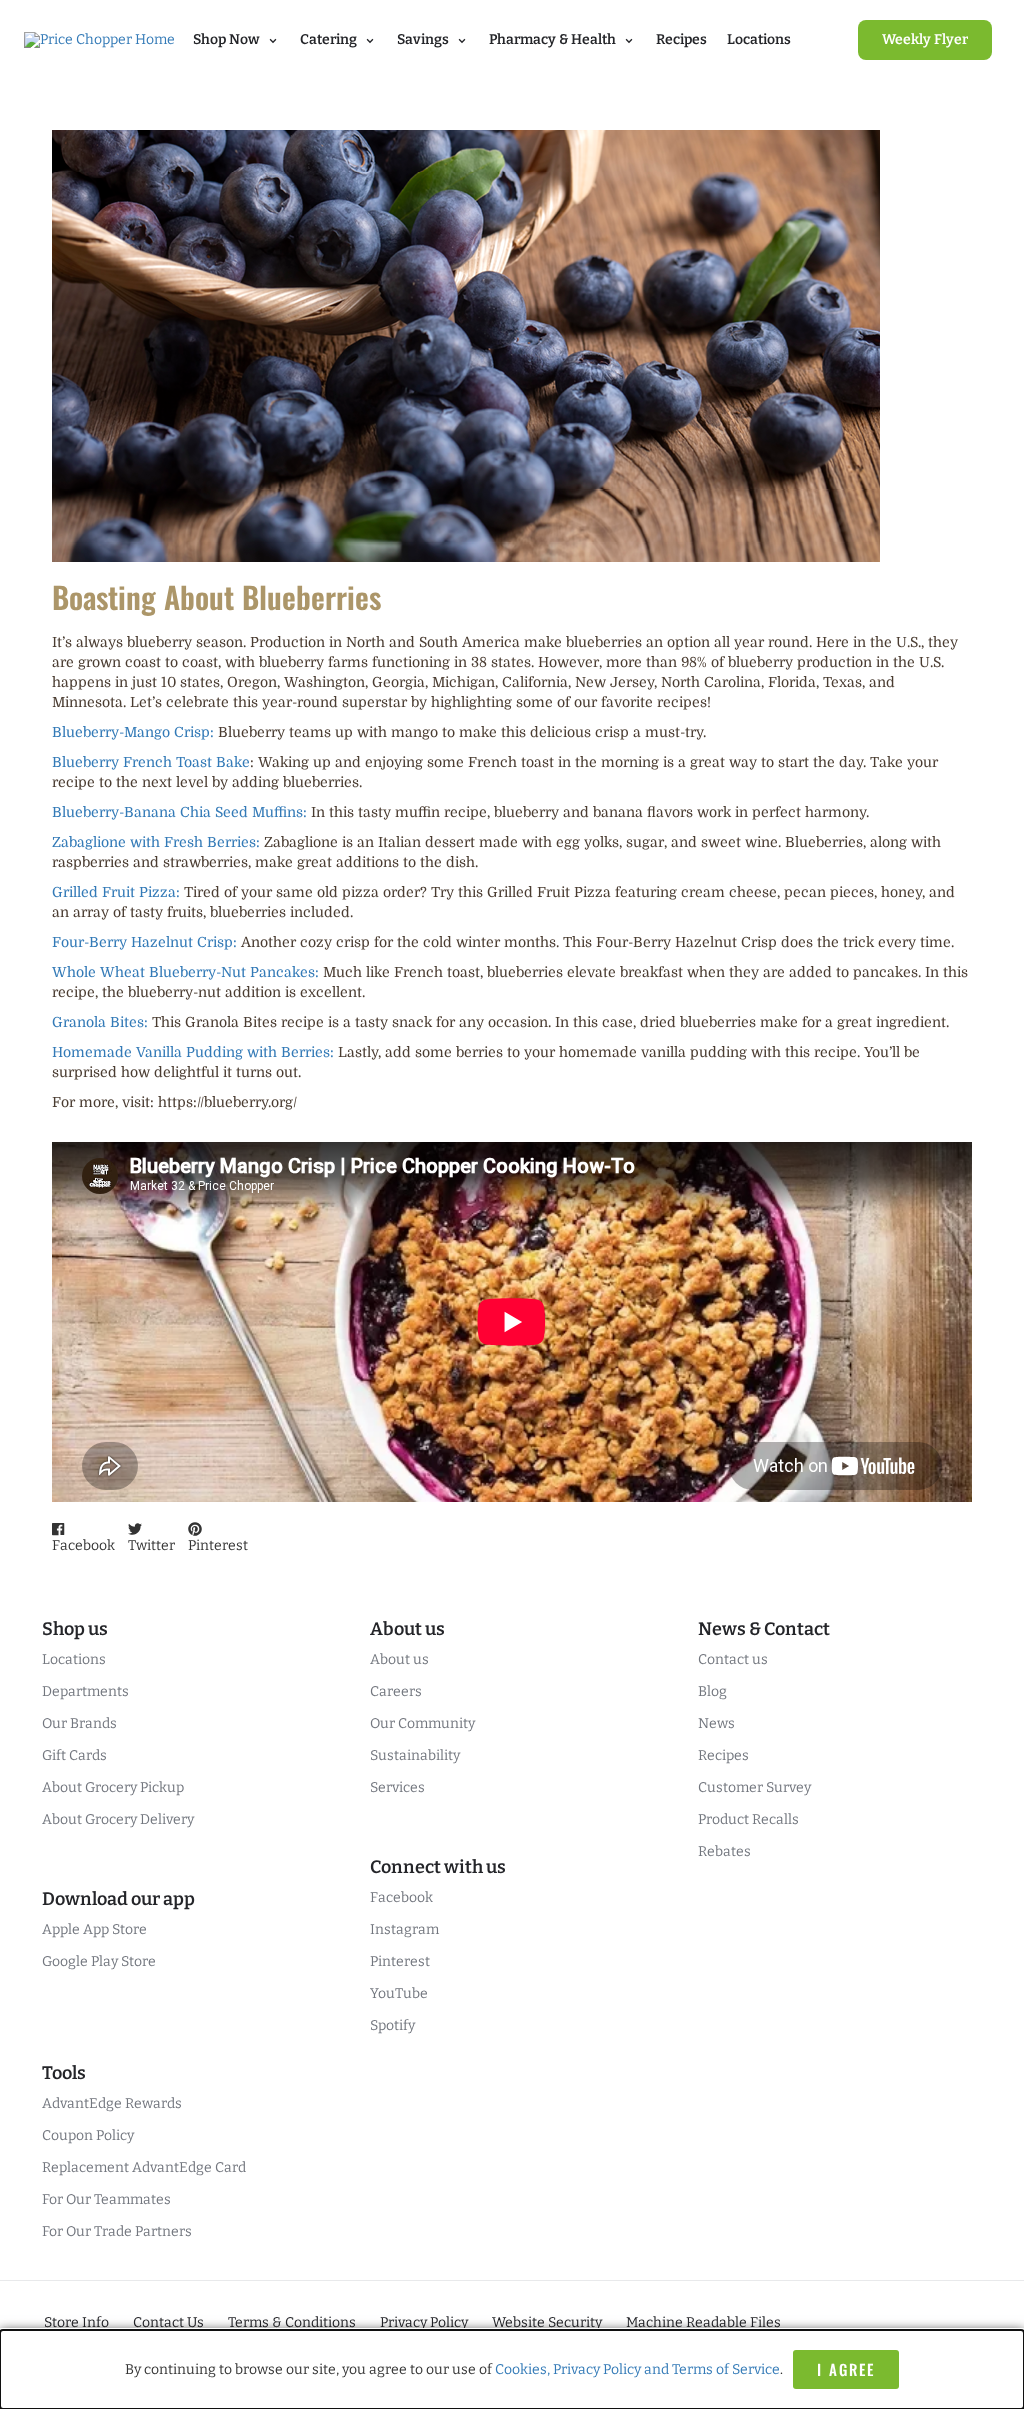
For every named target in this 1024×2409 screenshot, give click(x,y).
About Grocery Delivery (118, 1819)
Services (397, 1787)
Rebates (724, 1851)
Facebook (401, 1897)
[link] (925, 40)
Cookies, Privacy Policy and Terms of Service (637, 2369)
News (716, 1723)
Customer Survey (754, 1787)
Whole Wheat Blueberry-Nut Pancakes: (185, 972)
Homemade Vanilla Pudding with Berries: (193, 1052)
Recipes (681, 39)
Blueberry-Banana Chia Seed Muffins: (179, 812)
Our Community (422, 1723)
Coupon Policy (88, 2135)
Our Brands (79, 1723)
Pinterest (400, 1961)
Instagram (404, 1929)
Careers (396, 1691)
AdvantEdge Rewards (112, 2103)
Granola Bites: (100, 1022)
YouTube (399, 1993)
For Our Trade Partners (117, 2231)
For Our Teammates (106, 2199)
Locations (759, 39)
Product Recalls (748, 1819)
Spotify (392, 2025)
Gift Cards (74, 1755)
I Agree (846, 2369)
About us (399, 1659)
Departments (85, 1691)
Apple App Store (94, 1929)
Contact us (733, 1659)
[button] (83, 1539)
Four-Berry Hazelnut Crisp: (144, 942)
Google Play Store (99, 1961)
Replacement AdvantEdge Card (144, 2167)
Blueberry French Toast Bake (151, 762)
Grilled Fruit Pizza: (116, 892)
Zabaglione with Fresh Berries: (156, 842)
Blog (712, 1691)
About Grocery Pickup (113, 1787)
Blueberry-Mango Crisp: (133, 732)
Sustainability (415, 1755)
